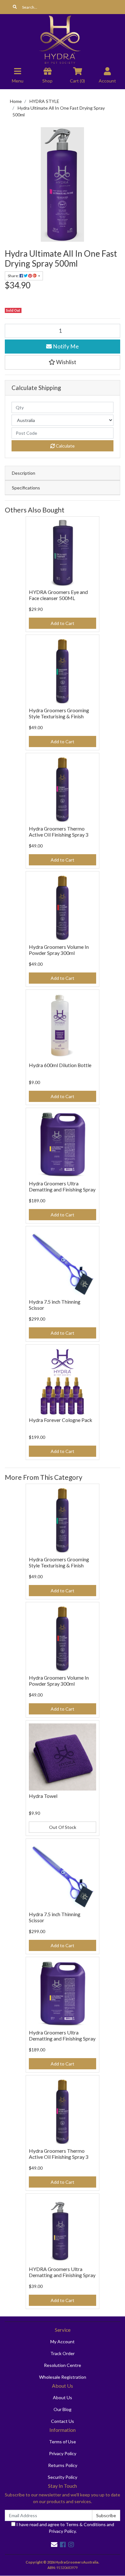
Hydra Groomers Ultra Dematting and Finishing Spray (62, 1186)
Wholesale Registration (63, 2377)
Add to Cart (63, 623)
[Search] (15, 7)
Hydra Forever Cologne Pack (61, 1420)
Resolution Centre (63, 2365)
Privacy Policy (63, 2453)
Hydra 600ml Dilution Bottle (60, 1065)
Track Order (63, 2353)
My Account (63, 2342)
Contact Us (63, 2421)
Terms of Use (63, 2442)
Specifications (26, 488)
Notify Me (65, 346)
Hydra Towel (43, 1796)
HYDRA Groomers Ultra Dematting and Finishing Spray (62, 2272)
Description (24, 473)
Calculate (65, 446)
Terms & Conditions (86, 2524)
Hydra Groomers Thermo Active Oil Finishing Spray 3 (59, 831)
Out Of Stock (63, 1827)
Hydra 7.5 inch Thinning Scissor (55, 1305)
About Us (63, 2397)
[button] (63, 362)
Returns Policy (63, 2465)
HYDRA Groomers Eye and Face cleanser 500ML (58, 595)
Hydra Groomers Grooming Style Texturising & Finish (59, 713)
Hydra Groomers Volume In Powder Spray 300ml (59, 950)
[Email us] (54, 2544)
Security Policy (63, 2477)
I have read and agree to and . (65, 2528)
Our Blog (63, 2409)
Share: (14, 276)
